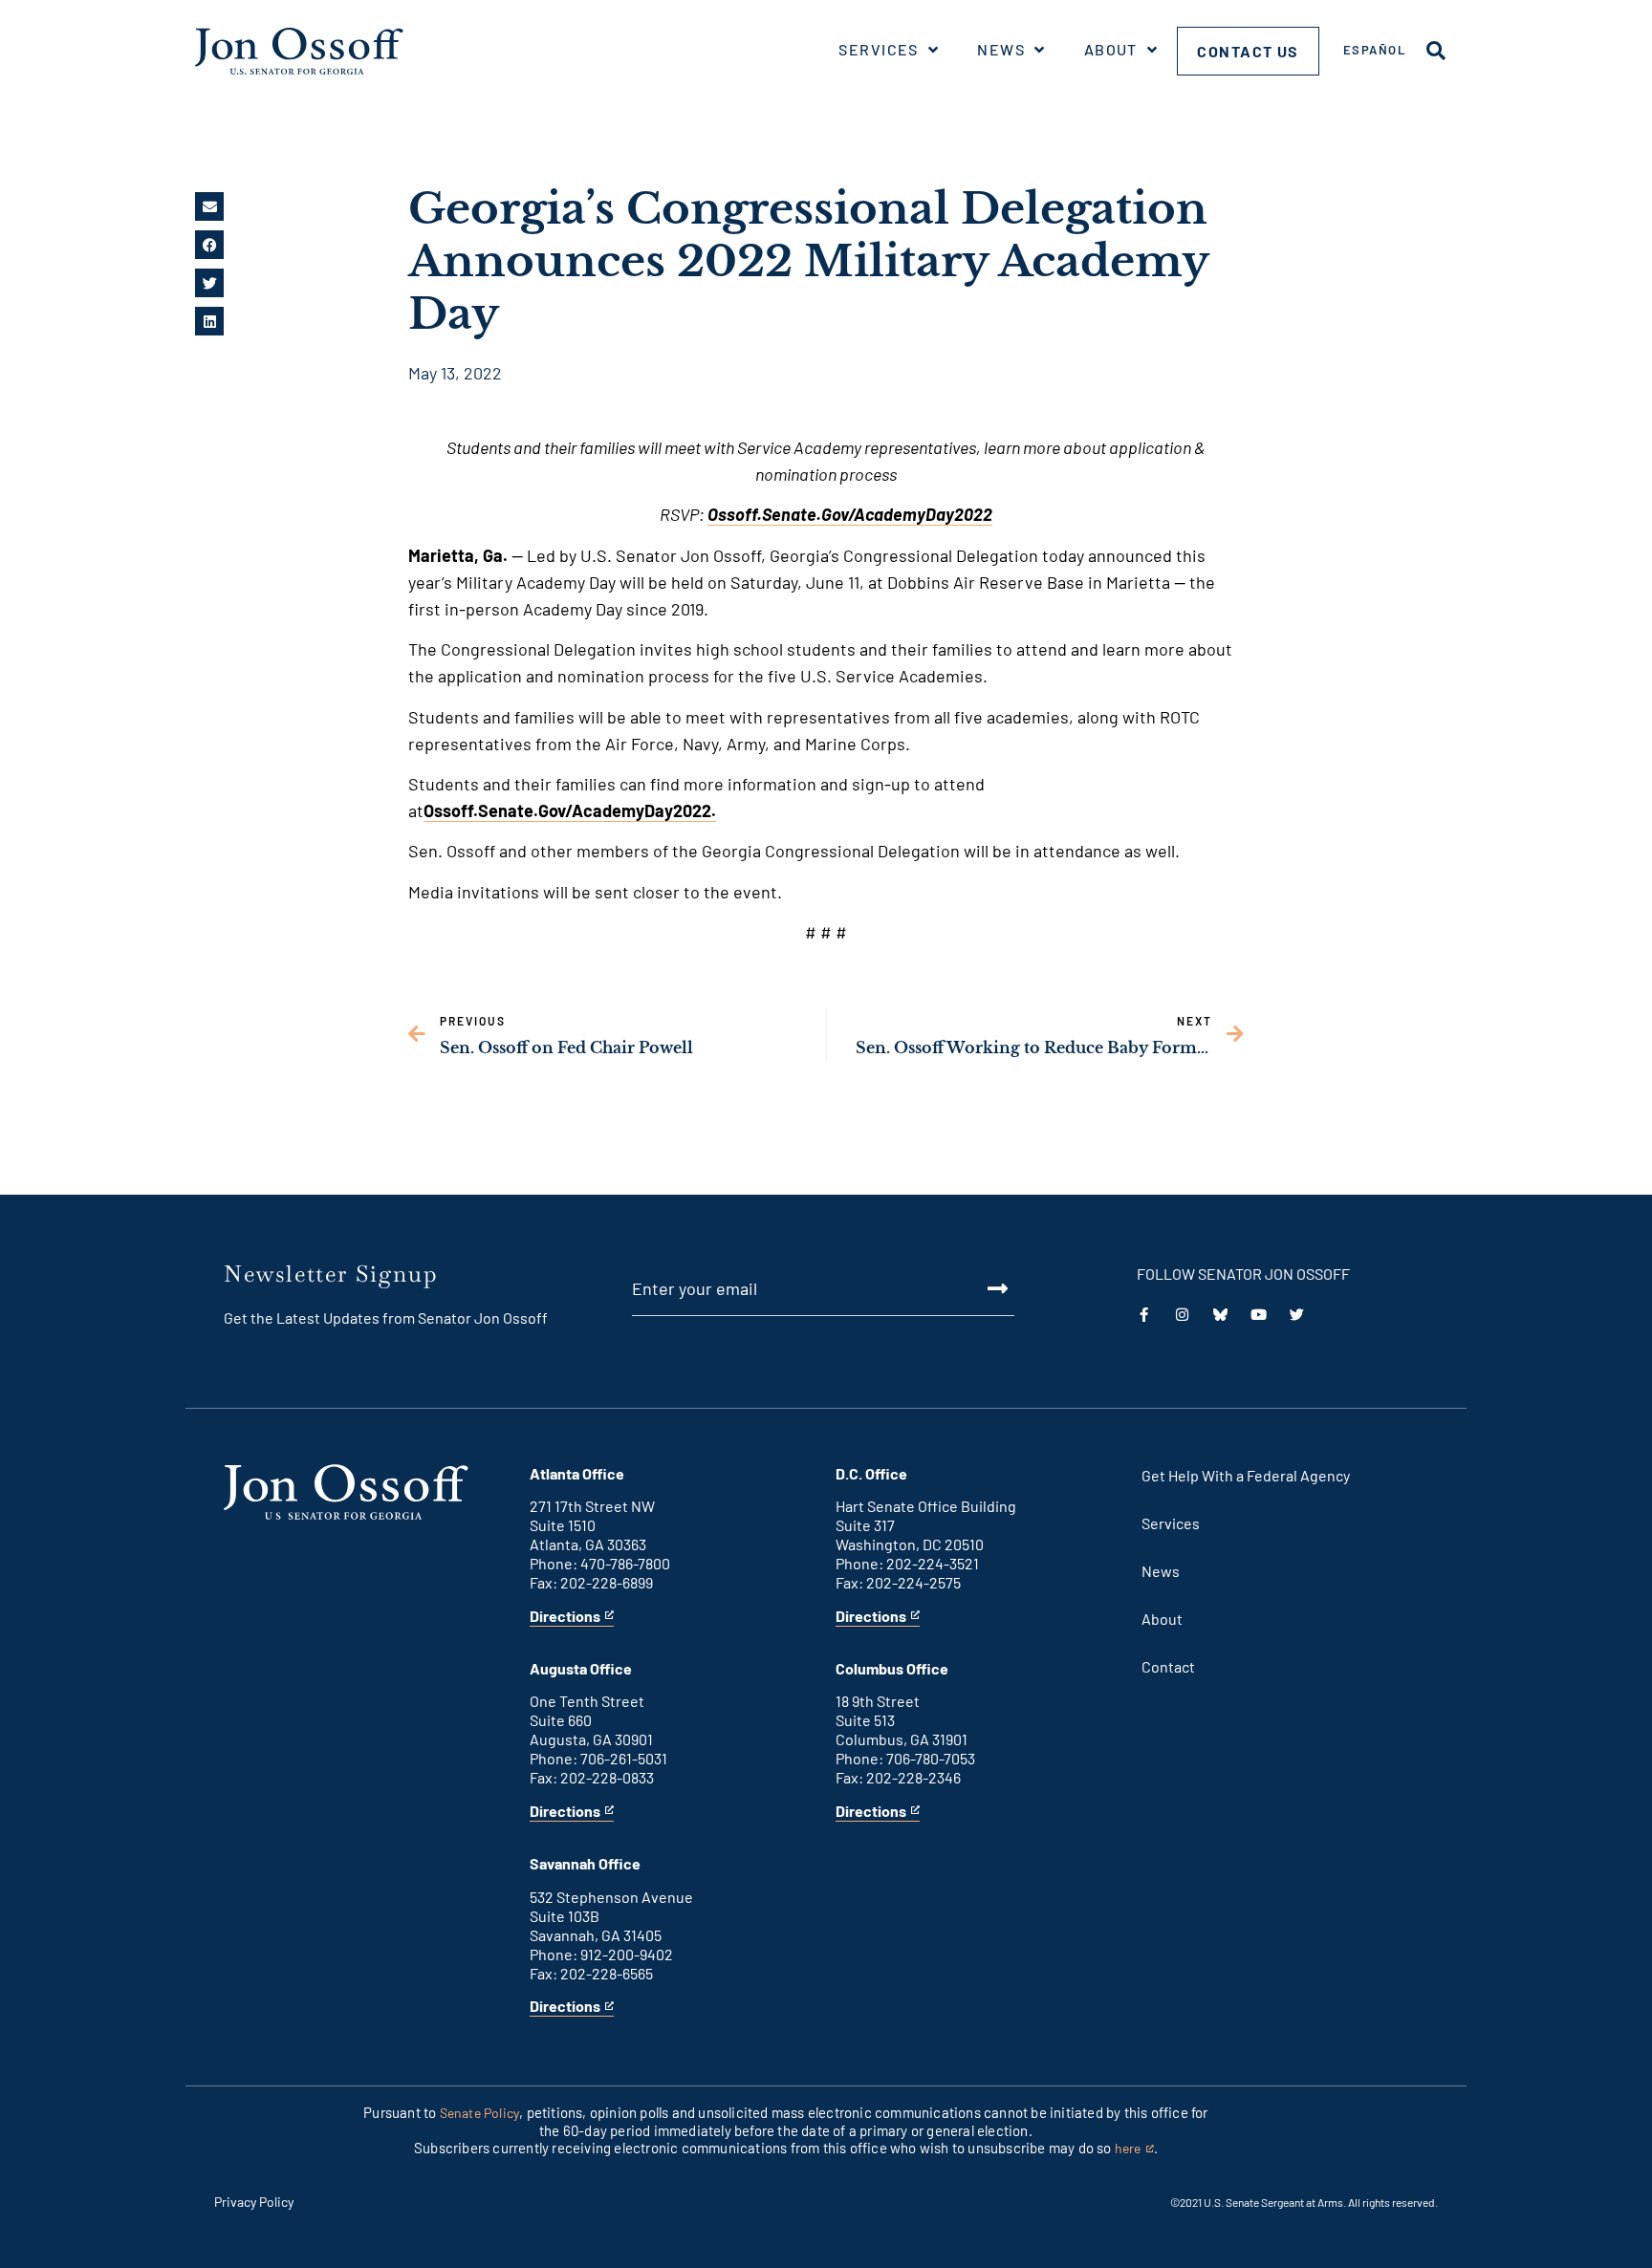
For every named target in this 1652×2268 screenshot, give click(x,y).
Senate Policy (480, 2113)
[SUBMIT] (976, 1288)
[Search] (1436, 51)
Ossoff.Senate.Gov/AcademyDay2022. (570, 810)
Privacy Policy (254, 2202)
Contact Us (1248, 51)
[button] (209, 206)
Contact (1168, 1666)
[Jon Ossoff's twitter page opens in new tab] (1297, 1315)
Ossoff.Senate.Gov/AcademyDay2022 (850, 514)
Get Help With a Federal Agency (1246, 1475)
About (1111, 49)
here (1134, 2149)
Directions (565, 1617)
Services (879, 49)
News (1001, 49)
